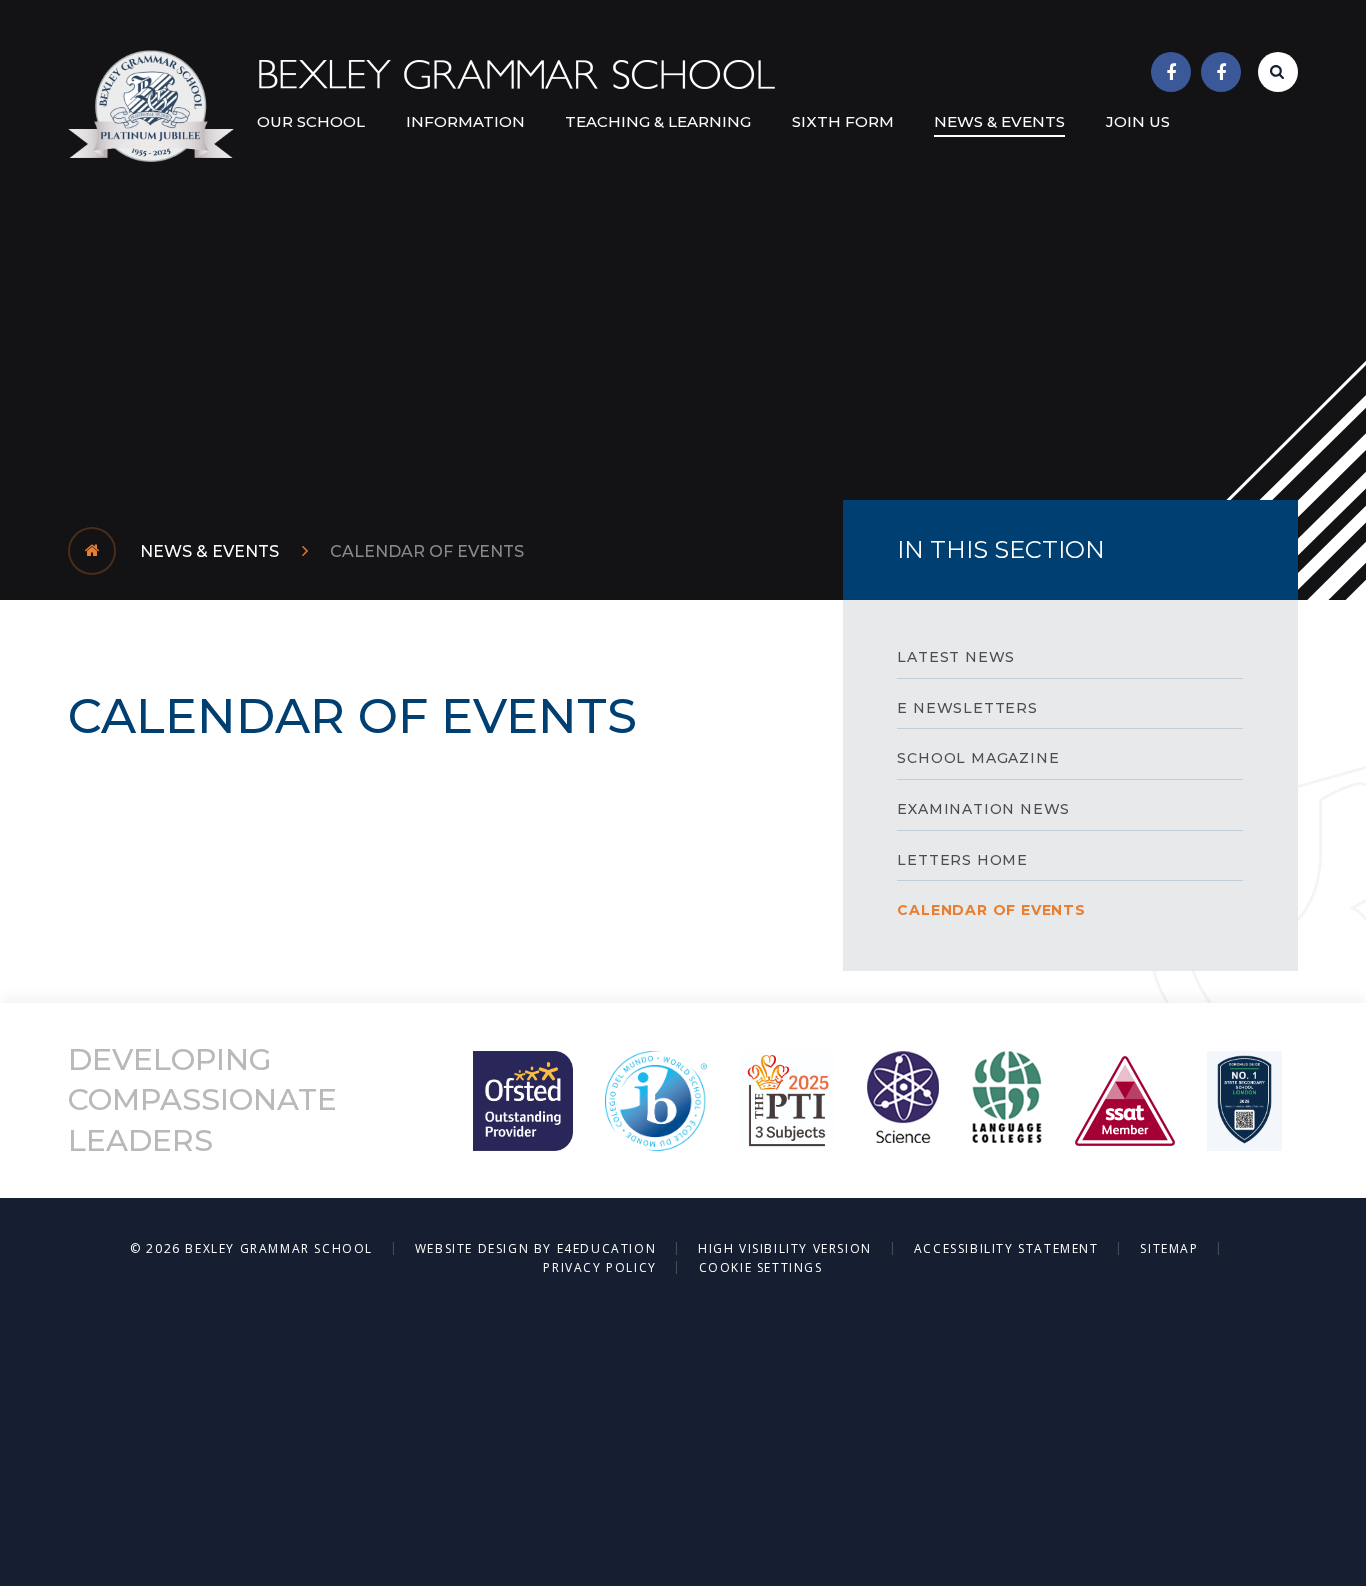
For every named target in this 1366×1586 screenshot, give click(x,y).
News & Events (209, 551)
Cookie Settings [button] (761, 1267)
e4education (607, 1248)
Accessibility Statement (1006, 1248)
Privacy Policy (599, 1267)
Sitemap (1169, 1248)
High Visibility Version (785, 1248)
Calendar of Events (427, 551)
